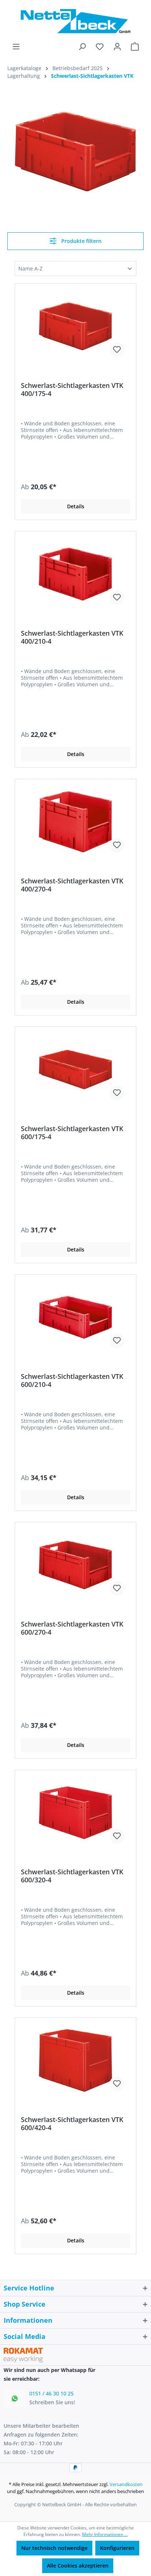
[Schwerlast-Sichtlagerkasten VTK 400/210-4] (75, 574)
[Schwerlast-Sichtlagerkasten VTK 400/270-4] (75, 822)
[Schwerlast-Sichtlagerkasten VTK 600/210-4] (75, 1317)
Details (76, 506)
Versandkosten (126, 2484)
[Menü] (16, 47)
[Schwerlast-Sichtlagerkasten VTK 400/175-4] (75, 326)
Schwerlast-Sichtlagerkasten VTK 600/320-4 (72, 1876)
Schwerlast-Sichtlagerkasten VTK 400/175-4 (72, 389)
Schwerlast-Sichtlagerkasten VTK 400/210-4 (72, 637)
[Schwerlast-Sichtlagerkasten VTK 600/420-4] (75, 2060)
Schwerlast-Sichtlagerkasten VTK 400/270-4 (72, 885)
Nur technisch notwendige (54, 2548)
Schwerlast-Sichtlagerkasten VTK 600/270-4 (72, 1628)
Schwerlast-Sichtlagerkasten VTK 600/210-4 (72, 1380)
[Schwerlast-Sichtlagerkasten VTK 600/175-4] (75, 1069)
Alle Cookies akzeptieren (78, 2566)
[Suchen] (82, 47)
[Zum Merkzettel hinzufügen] (117, 350)
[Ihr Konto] (117, 47)
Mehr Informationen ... (105, 2534)
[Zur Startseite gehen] (75, 21)
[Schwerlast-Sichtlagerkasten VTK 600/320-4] (75, 1813)
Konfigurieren (117, 2548)
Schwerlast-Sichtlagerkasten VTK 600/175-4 (72, 1133)
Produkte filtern (81, 241)
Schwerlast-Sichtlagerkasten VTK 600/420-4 (72, 2123)
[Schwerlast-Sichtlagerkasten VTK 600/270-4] (75, 1565)
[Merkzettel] (100, 47)
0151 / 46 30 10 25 (51, 2393)
